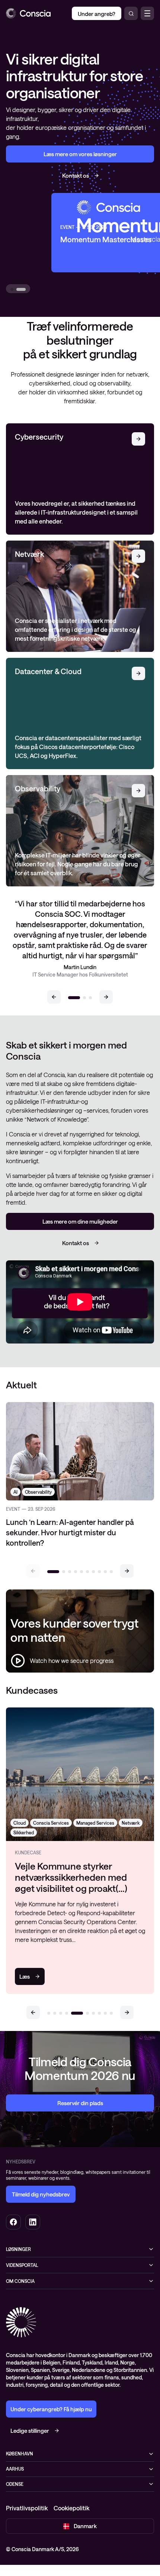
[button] (54, 997)
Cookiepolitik (71, 2508)
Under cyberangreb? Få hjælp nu (51, 2409)
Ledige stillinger (30, 2431)
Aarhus (15, 2469)
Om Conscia (20, 2281)
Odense (15, 2484)
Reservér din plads (80, 2103)
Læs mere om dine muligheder (80, 1221)
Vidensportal (22, 2265)
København (20, 2454)
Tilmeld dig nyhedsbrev (41, 2194)
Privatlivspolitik (27, 2508)
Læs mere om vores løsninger (80, 154)
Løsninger (18, 2249)
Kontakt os (76, 175)
